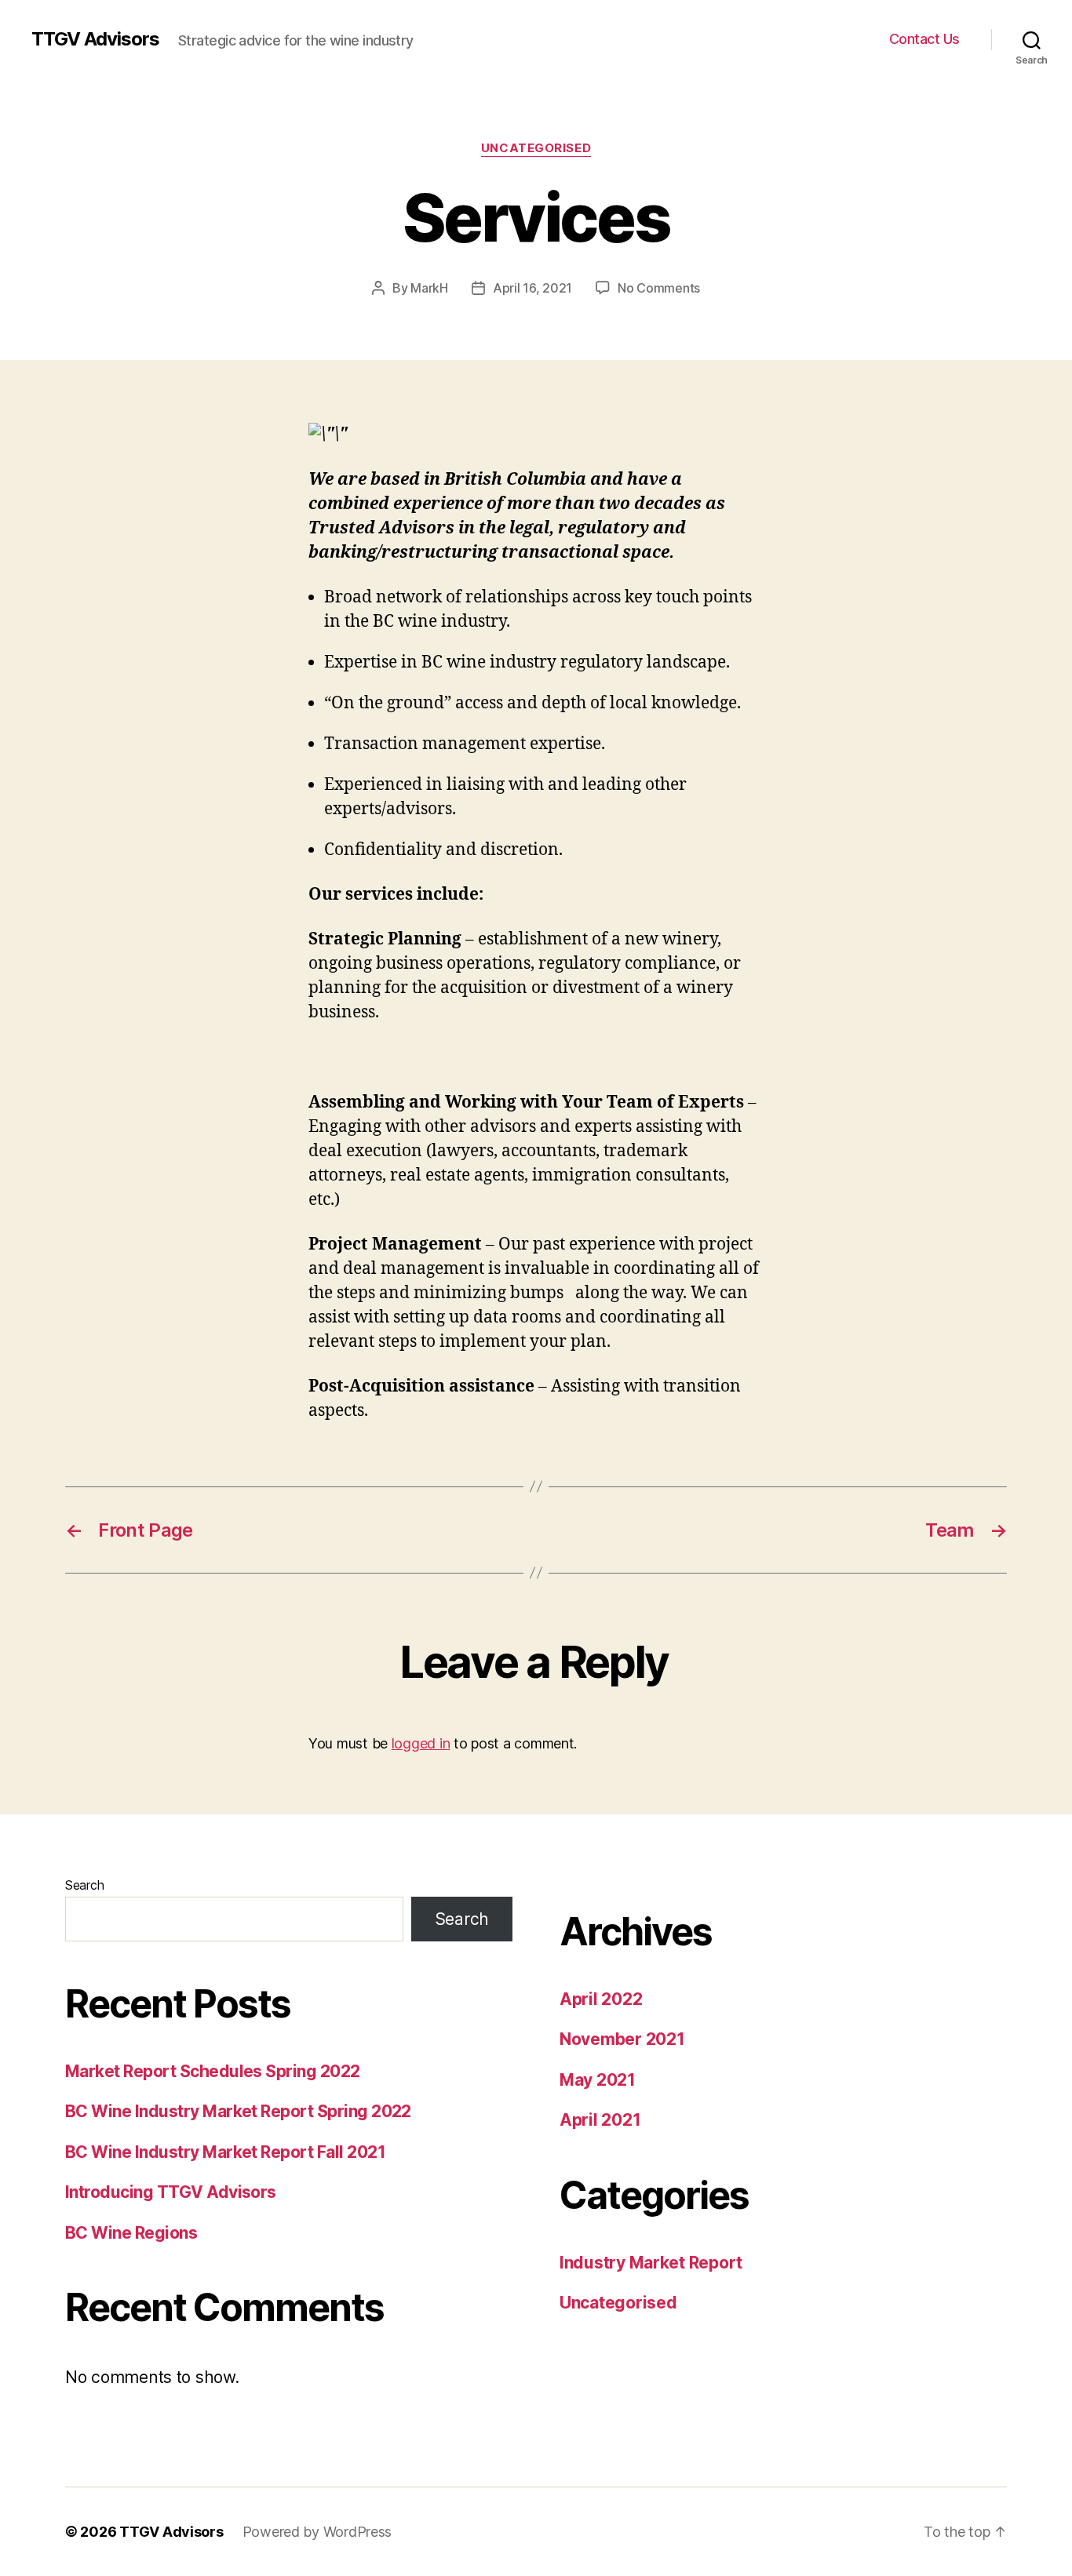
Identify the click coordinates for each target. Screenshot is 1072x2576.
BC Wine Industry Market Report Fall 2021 (225, 2152)
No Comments (659, 288)
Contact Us (924, 39)
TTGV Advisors (95, 39)
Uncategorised (536, 148)
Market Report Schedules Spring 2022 (213, 2071)
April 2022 (601, 1999)
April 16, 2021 (532, 288)
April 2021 (600, 2120)
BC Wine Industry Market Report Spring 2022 (238, 2111)
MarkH (429, 288)
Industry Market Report (651, 2263)
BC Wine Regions (131, 2233)
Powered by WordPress (317, 2532)
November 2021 (622, 2039)
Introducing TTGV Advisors (171, 2192)
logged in (421, 1743)
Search (84, 1885)
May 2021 (598, 2080)
